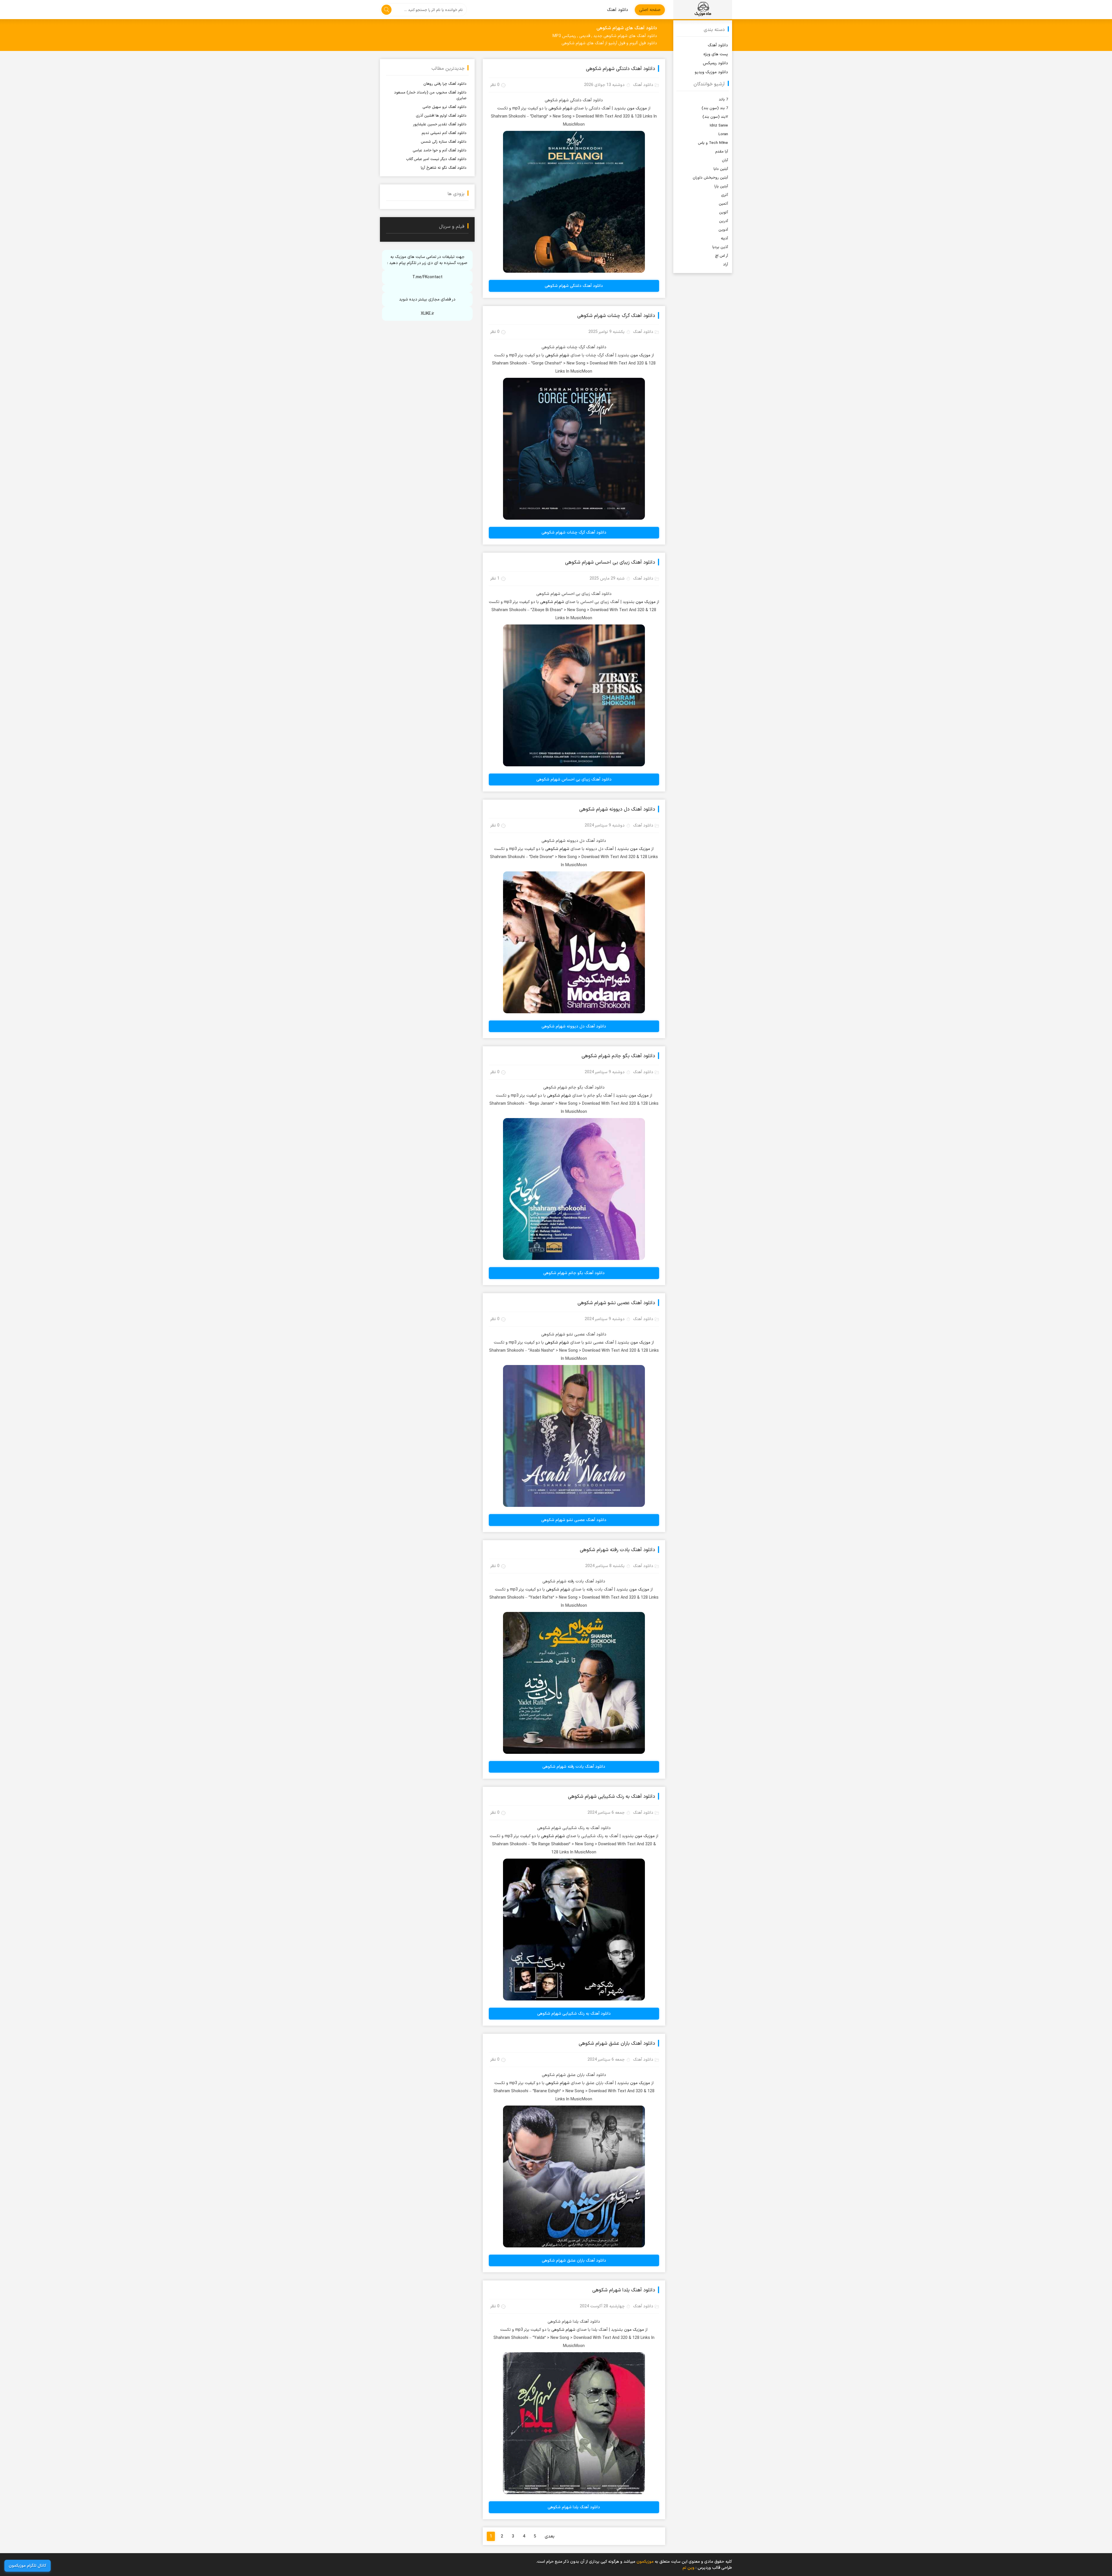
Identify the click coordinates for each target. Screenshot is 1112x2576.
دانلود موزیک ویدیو (711, 72)
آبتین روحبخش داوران (710, 178)
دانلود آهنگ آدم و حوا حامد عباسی (440, 151)
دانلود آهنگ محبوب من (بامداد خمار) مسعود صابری (430, 96)
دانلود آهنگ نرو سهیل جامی (445, 107)
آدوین (723, 230)
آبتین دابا (721, 169)
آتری (725, 195)
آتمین (723, 204)
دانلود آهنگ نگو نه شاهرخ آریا (444, 168)
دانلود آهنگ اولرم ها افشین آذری (441, 116)
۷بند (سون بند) (715, 117)
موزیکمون (703, 10)
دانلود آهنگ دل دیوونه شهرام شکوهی (617, 809)
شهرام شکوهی (560, 108)
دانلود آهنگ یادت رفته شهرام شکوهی (617, 1550)
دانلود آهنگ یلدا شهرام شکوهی (624, 2290)
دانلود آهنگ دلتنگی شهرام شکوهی (620, 69)
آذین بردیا (720, 247)
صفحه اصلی (650, 10)
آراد (726, 265)
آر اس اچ (721, 256)
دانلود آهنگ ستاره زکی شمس (444, 142)
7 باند (723, 100)
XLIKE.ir (427, 314)
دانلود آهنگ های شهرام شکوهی (627, 28)
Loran (723, 134)
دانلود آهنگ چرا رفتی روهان (445, 84)
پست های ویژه (716, 54)
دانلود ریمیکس (715, 63)
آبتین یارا (721, 186)
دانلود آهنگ (618, 10)
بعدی (550, 2536)
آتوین (724, 212)
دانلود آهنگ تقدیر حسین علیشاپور (440, 124)
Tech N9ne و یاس (713, 143)
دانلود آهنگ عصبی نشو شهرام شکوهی (616, 1303)
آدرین (724, 221)
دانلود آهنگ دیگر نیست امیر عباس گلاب (436, 159)
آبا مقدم (722, 152)
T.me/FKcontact (427, 277)
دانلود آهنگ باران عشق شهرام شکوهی (617, 2044)
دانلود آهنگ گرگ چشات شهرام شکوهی (616, 316)
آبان (725, 160)
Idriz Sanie (719, 126)
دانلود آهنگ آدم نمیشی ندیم (444, 133)
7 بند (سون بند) (715, 108)
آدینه (724, 239)
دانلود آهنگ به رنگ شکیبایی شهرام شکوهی (611, 1797)
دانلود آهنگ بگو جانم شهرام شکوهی (618, 1056)
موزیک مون (637, 108)
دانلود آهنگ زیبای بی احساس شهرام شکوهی (610, 563)
